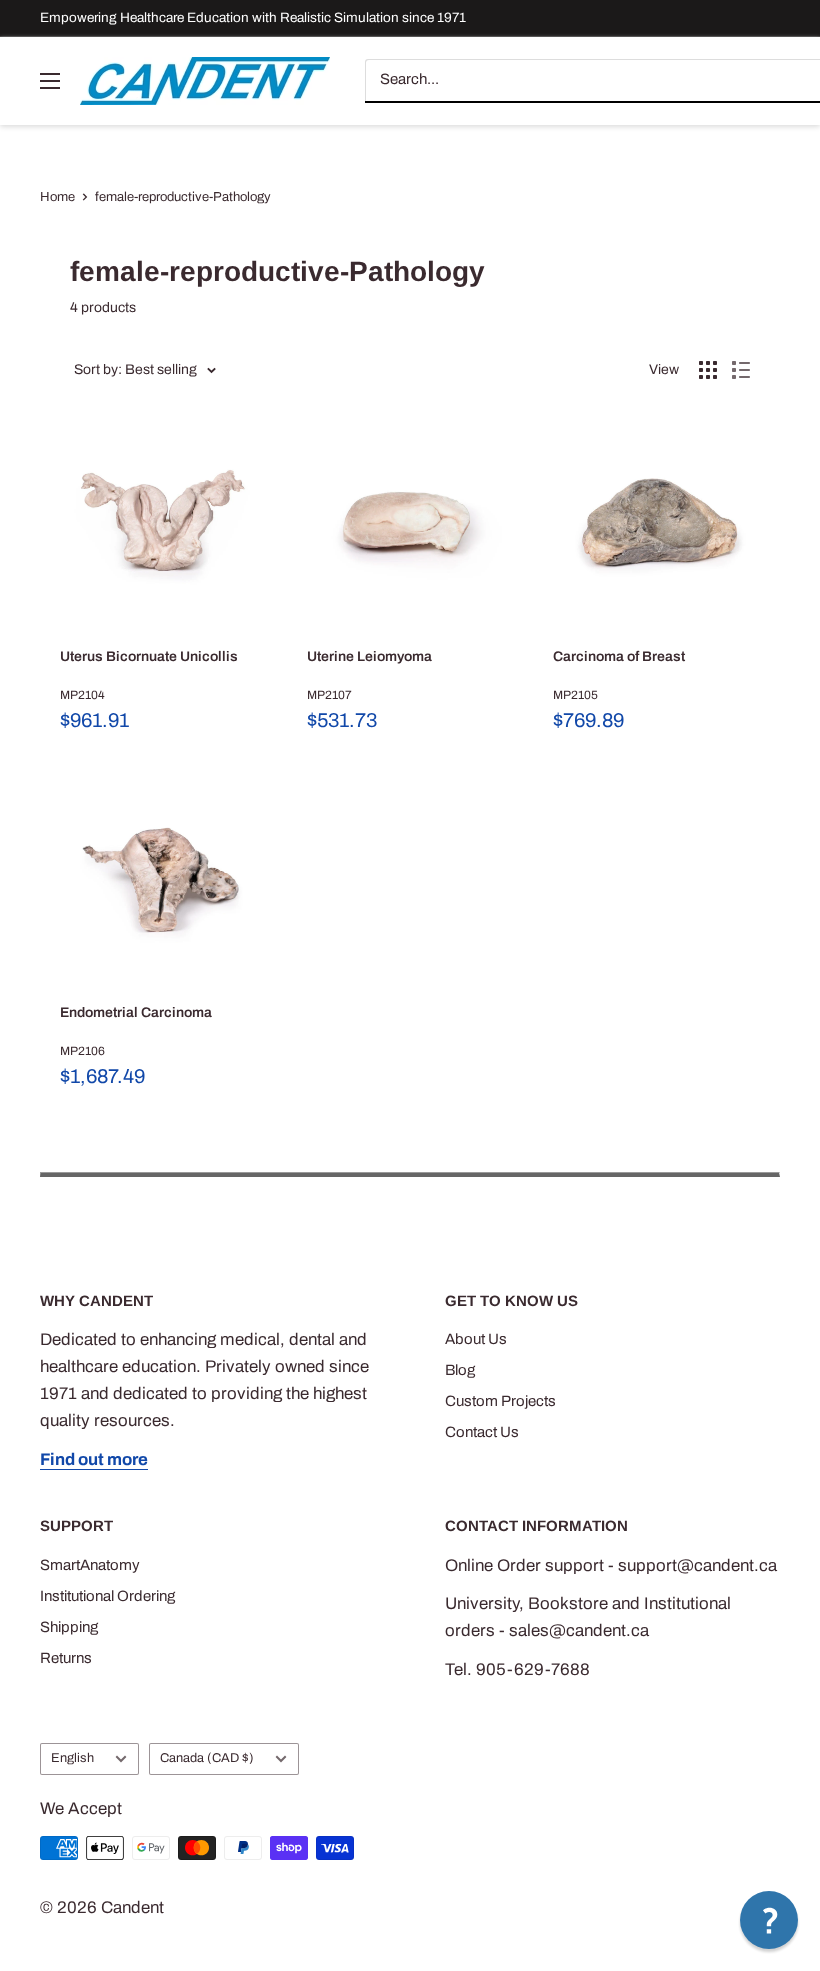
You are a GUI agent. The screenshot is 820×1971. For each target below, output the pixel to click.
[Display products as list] (741, 370)
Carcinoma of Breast (619, 656)
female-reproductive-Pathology (183, 197)
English (72, 1758)
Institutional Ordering (107, 1596)
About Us (476, 1339)
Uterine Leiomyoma (369, 656)
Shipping (69, 1627)
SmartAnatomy (90, 1565)
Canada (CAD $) (207, 1758)
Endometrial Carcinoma (136, 1012)
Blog (460, 1370)
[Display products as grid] (708, 370)
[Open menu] (50, 81)
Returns (66, 1658)
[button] (769, 1920)
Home (57, 197)
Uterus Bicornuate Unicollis (149, 656)
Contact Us (482, 1432)
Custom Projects (500, 1401)
